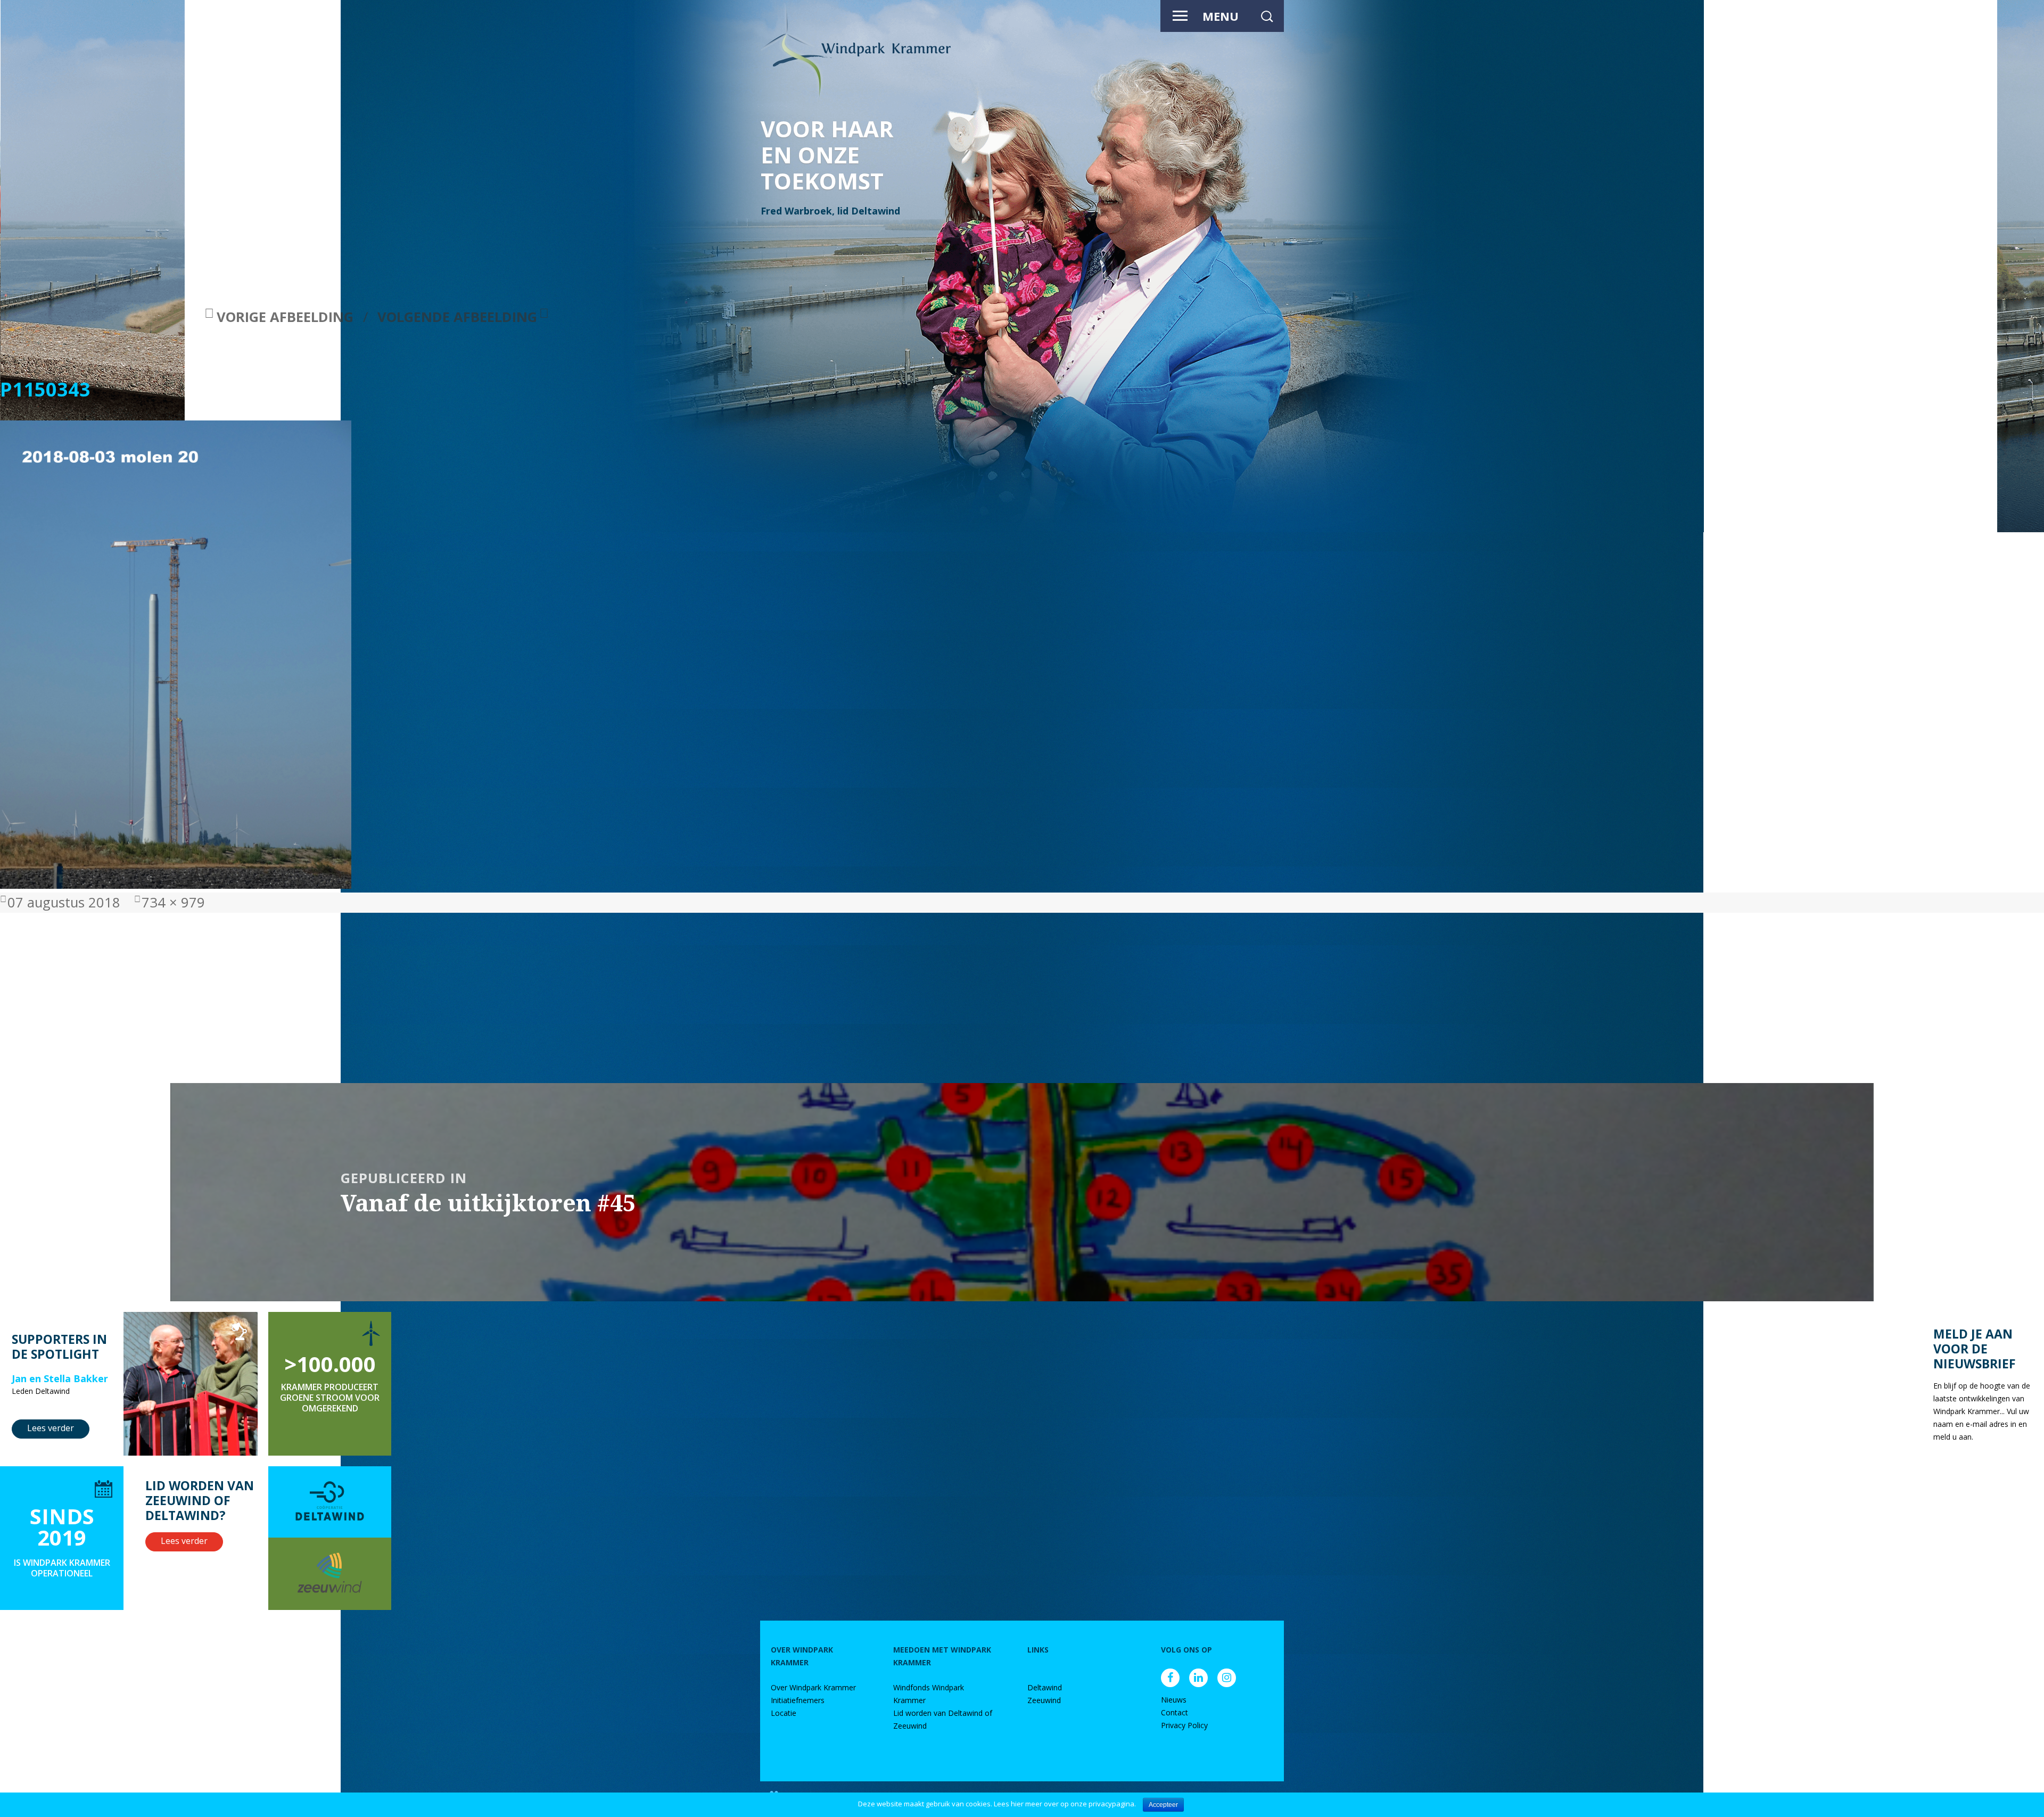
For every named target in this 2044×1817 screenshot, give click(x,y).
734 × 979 (173, 902)
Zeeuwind (1044, 1700)
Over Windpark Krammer (813, 1687)
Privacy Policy (1184, 1725)
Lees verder (51, 1428)
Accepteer (1163, 1805)
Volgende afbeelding (457, 317)
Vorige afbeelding (285, 317)
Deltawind (1045, 1687)
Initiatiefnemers (798, 1700)
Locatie (784, 1713)
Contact (1175, 1712)
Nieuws (1174, 1700)
